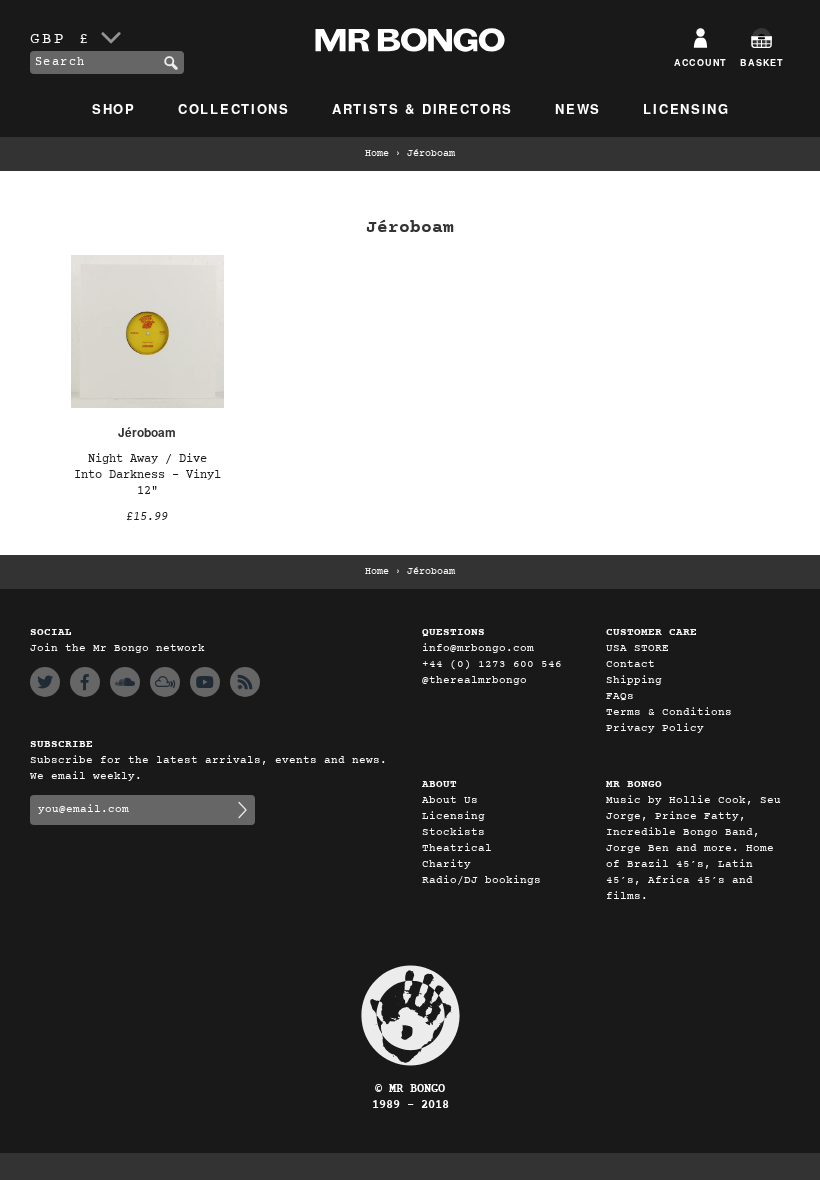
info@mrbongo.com (478, 648)
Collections (234, 108)
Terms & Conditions (669, 712)
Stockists (453, 832)
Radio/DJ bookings (481, 880)
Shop (114, 108)
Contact (630, 664)
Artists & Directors (422, 108)
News (578, 108)
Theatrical (457, 848)
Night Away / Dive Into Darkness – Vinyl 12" (147, 475)
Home (377, 154)
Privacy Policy (655, 728)
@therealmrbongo (474, 680)
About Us (450, 800)
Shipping (634, 680)
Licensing (686, 108)
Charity (446, 864)
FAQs (620, 696)
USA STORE (637, 648)
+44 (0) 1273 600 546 (492, 664)
